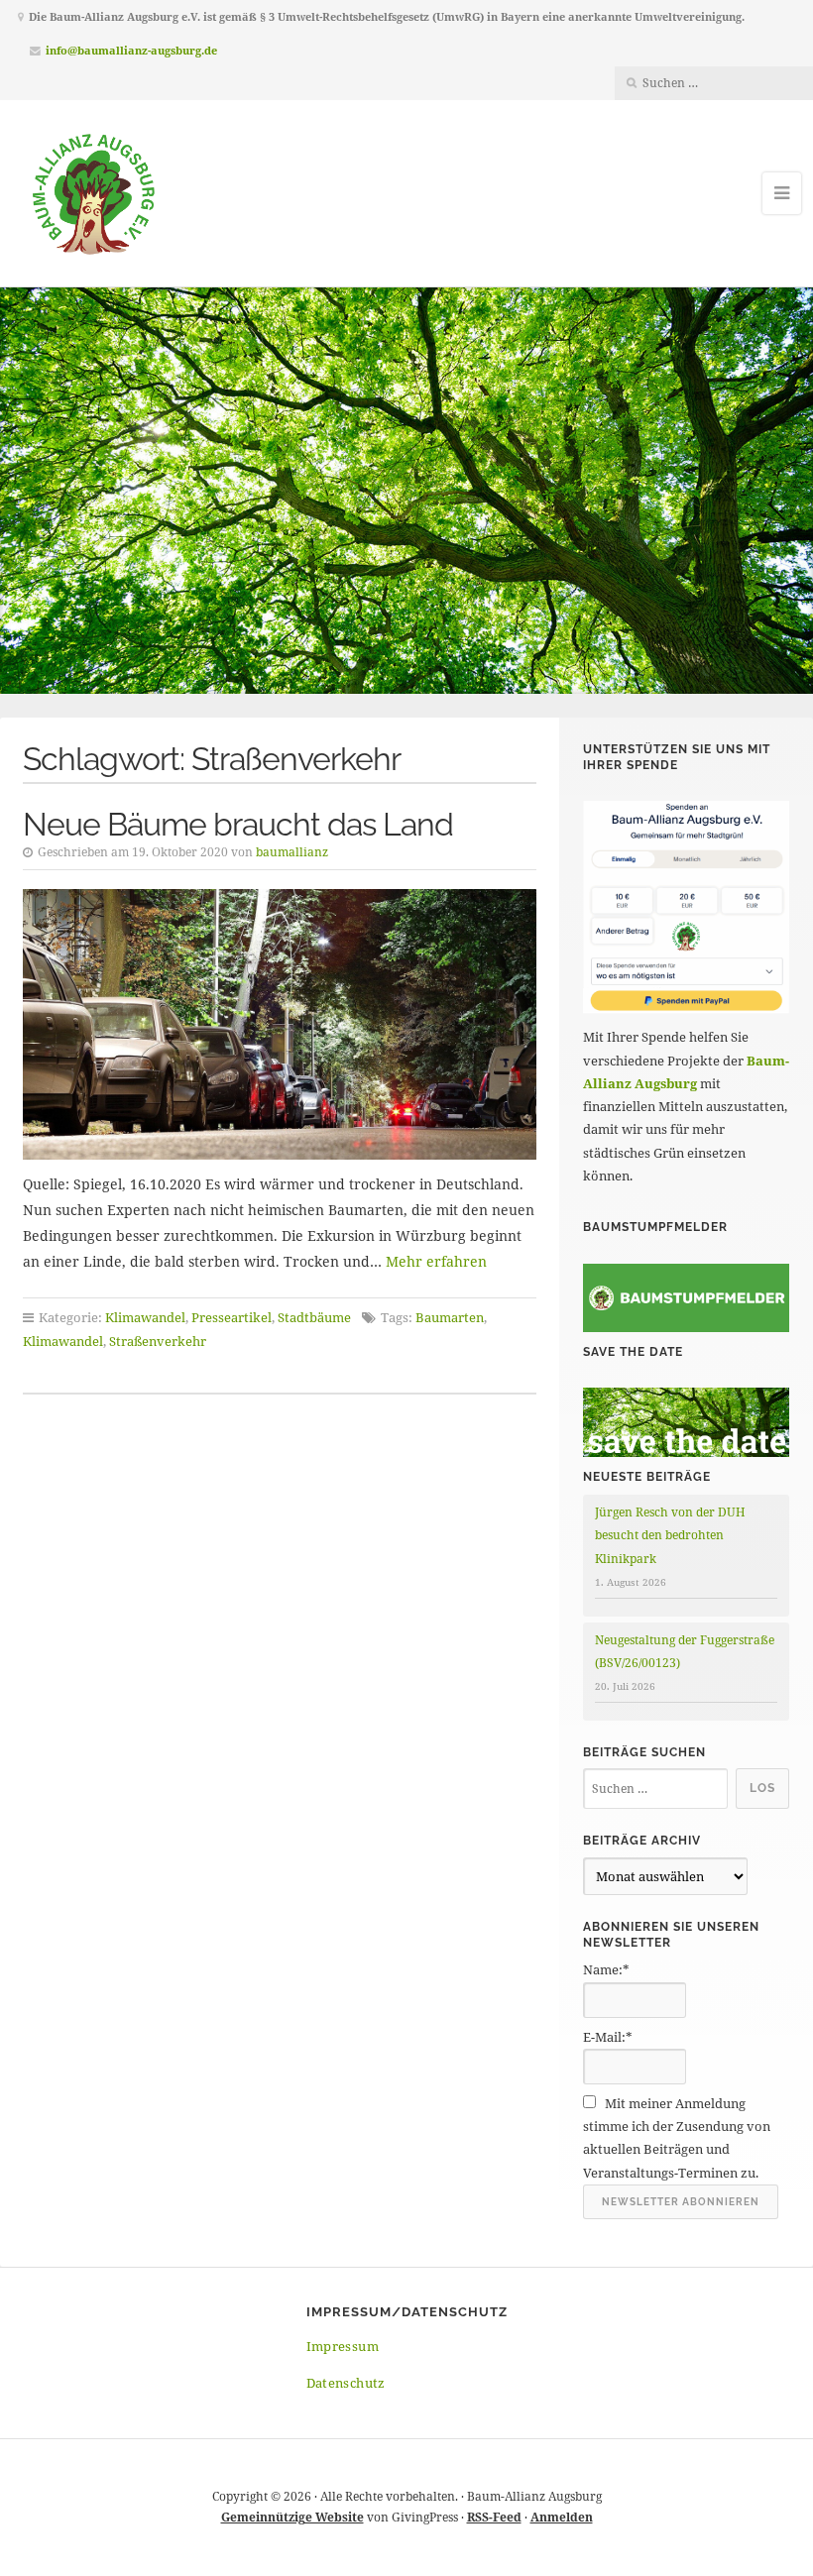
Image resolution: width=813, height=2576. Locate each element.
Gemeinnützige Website (292, 2517)
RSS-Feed (494, 2517)
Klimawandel (145, 1317)
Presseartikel (232, 1317)
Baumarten (450, 1317)
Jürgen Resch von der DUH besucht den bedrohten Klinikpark (670, 1535)
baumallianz (292, 852)
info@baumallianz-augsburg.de (131, 50)
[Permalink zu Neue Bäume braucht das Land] (280, 1024)
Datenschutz (346, 2383)
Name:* (606, 1969)
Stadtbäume (314, 1317)
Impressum (343, 2346)
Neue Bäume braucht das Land (238, 824)
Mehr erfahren (436, 1261)
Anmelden (562, 2517)
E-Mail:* (608, 2037)
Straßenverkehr (158, 1341)
